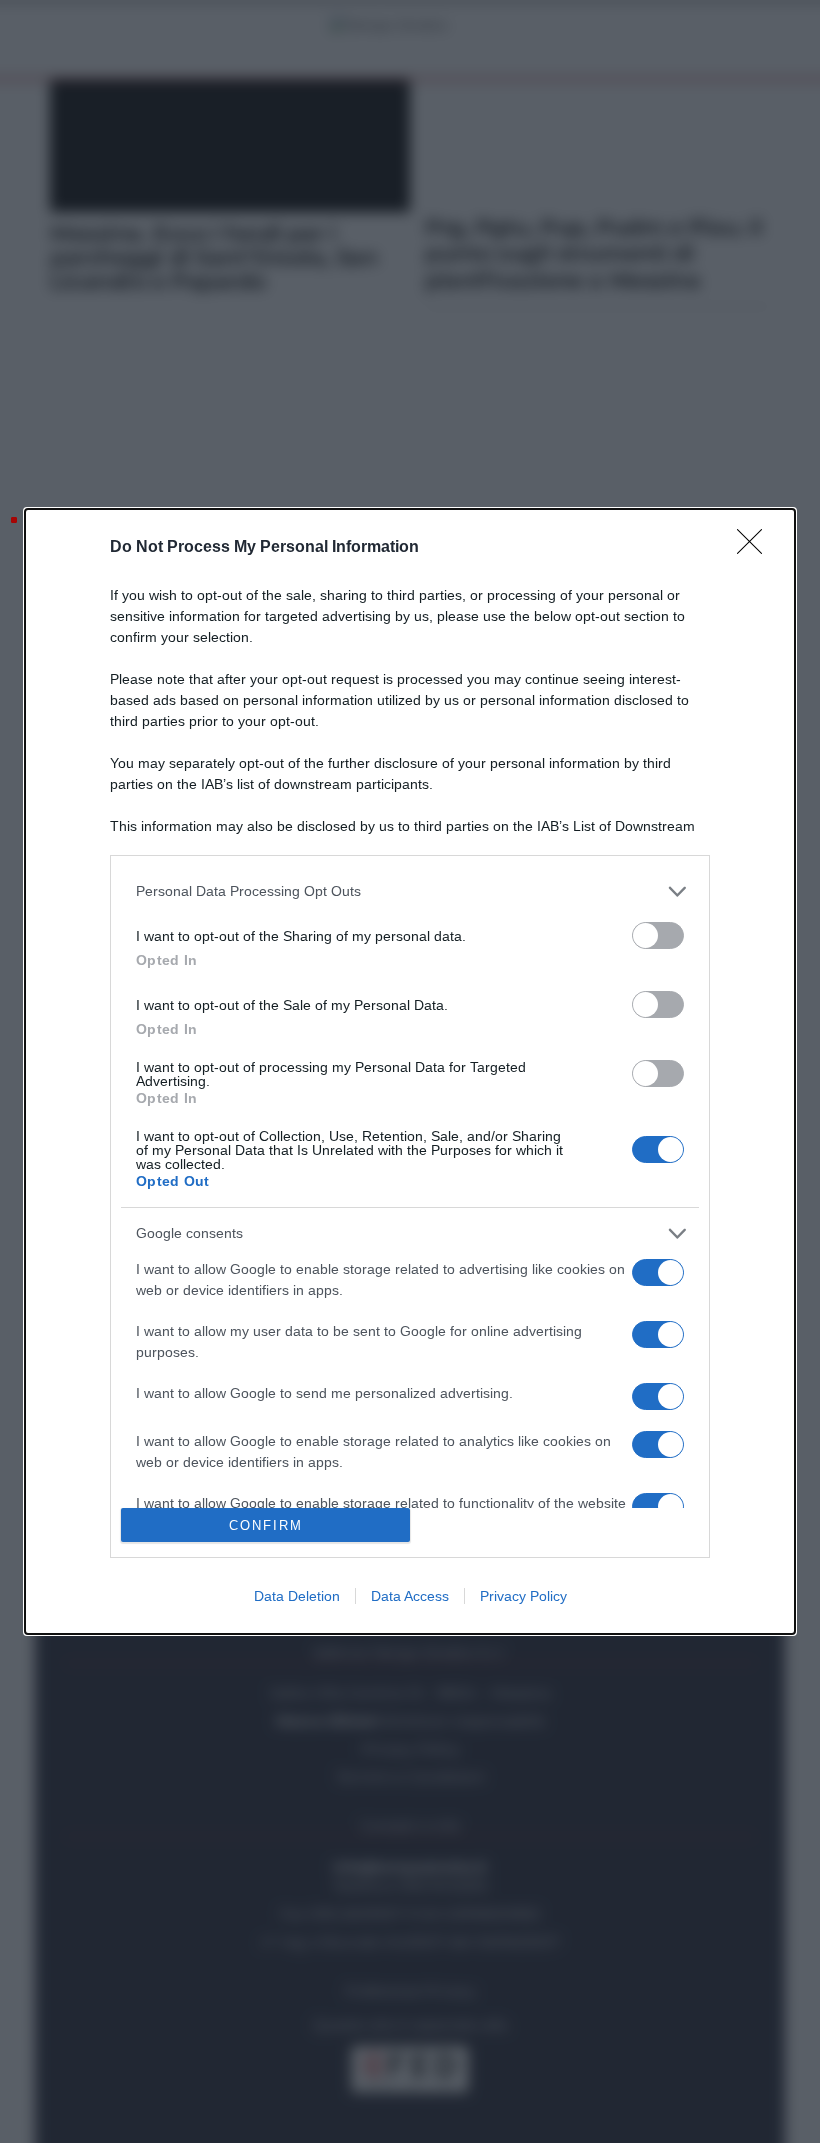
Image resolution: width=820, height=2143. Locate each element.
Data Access (410, 1596)
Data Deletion (297, 1596)
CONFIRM (266, 1525)
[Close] (756, 548)
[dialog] (410, 1072)
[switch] (658, 935)
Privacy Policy (523, 1596)
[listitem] (410, 891)
